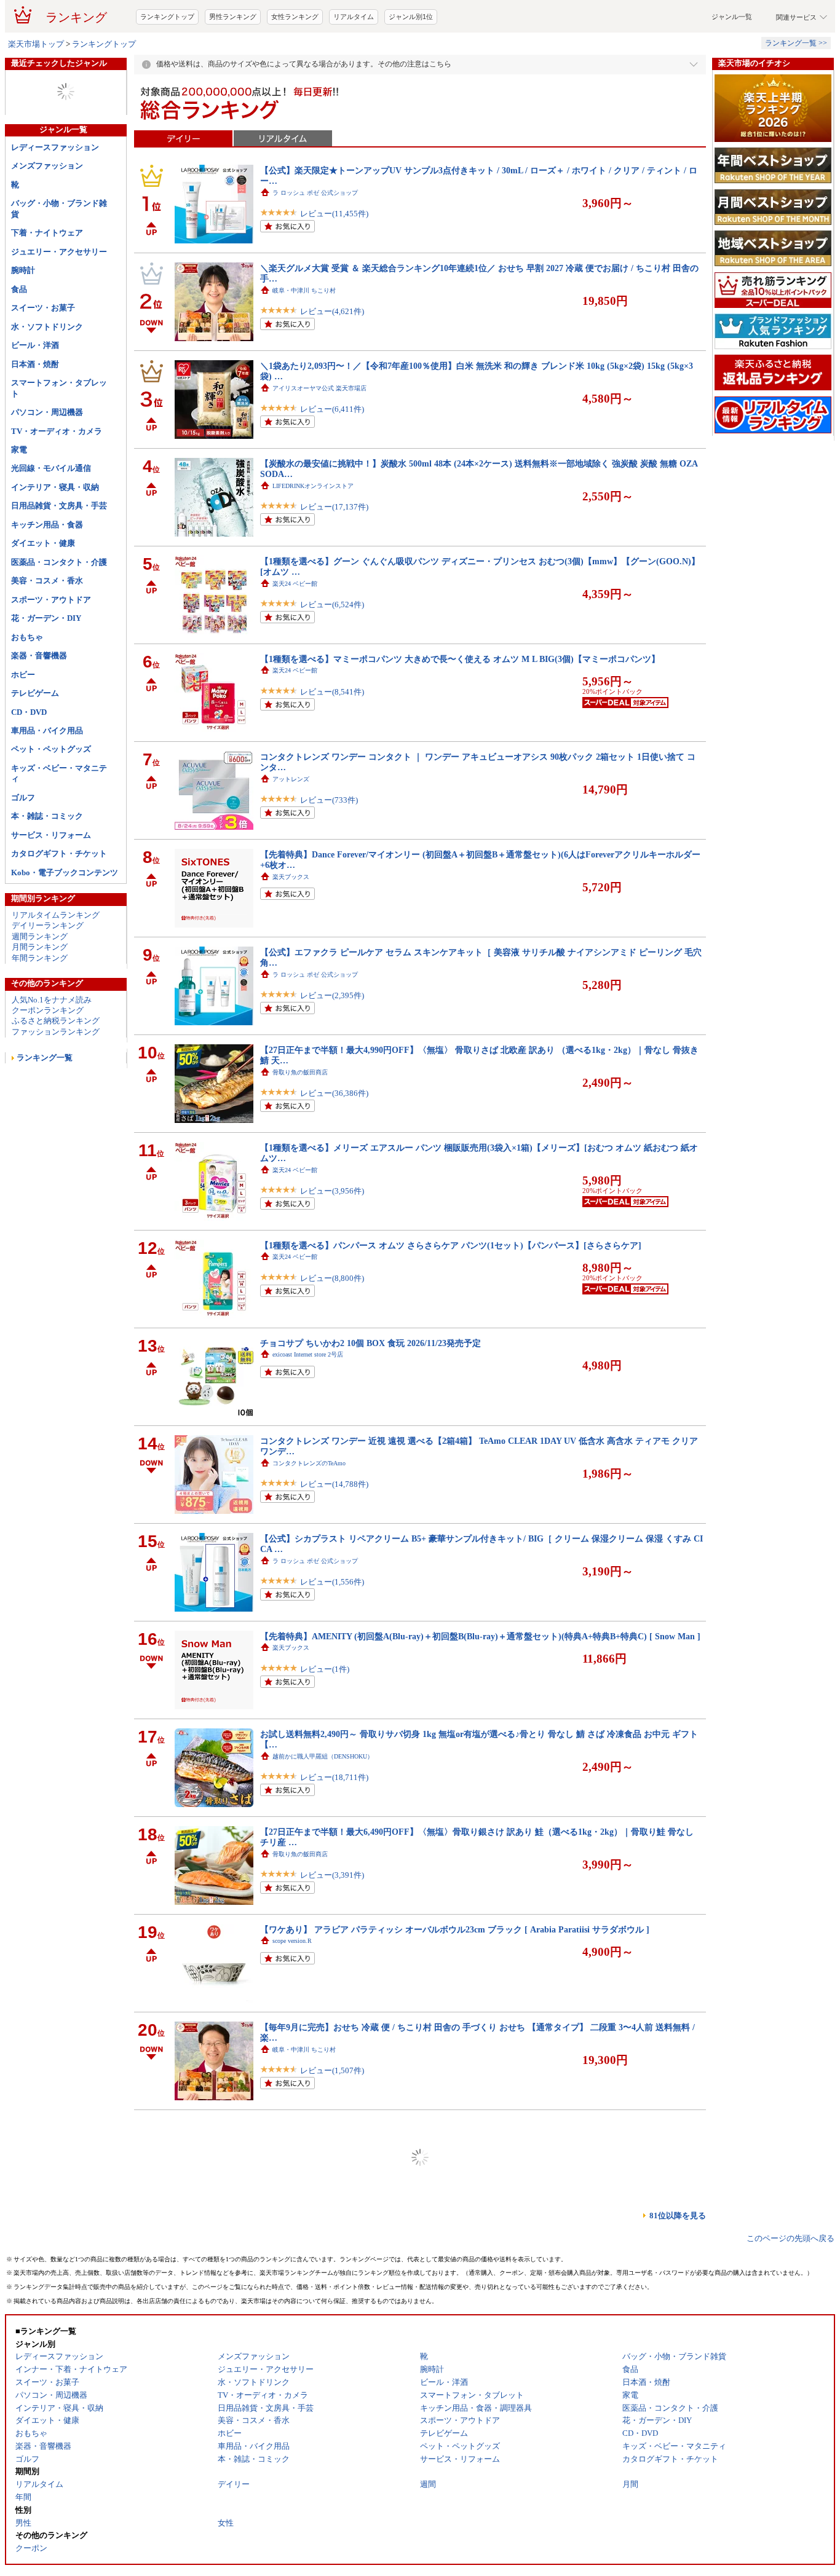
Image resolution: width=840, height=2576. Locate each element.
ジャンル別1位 (411, 66)
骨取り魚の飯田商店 (300, 1121)
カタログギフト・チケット (59, 903)
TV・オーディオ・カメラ (57, 480)
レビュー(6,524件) (332, 654)
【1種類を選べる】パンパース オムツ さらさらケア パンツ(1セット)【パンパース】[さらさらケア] (451, 1294)
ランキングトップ (167, 66)
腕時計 (23, 319)
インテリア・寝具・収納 (55, 536)
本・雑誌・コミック (47, 865)
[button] (564, 26)
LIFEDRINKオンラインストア (313, 535)
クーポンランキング (48, 1059)
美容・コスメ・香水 (47, 630)
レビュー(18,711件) (334, 1826)
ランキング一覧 (45, 1107)
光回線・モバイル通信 (51, 517)
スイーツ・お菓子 (43, 357)
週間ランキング (40, 986)
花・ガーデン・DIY (46, 667)
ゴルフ (23, 847)
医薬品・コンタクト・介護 (59, 611)
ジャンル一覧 (732, 66)
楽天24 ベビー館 (295, 633)
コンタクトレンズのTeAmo (309, 1512)
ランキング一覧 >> (796, 92)
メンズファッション (47, 215)
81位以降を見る (678, 2265)
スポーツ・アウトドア (51, 649)
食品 (19, 338)
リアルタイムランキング (56, 964)
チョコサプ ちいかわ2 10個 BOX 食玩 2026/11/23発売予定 (370, 1392)
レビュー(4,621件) (332, 360)
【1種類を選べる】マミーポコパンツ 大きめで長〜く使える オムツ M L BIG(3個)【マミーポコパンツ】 (460, 708)
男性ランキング (233, 66)
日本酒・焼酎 (35, 413)
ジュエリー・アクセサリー (59, 301)
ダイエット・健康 (43, 592)
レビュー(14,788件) (334, 1533)
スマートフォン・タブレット (59, 437)
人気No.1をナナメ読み (52, 1049)
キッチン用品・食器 (47, 574)
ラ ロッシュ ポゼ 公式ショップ (315, 242)
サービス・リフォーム (51, 884)
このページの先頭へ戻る (790, 2287)
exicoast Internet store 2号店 (308, 1404)
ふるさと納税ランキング (56, 1070)
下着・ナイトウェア (47, 282)
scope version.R (292, 1990)
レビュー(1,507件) (332, 2120)
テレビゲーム (35, 742)
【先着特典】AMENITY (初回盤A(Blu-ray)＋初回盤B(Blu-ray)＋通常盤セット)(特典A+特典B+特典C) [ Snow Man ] (480, 1685)
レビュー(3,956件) (332, 1240)
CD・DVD (29, 761)
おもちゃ (27, 686)
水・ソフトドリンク (47, 376)
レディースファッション (55, 196)
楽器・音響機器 (39, 705)
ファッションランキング (56, 1081)
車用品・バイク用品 (47, 780)
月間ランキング (40, 996)
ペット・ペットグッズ (51, 798)
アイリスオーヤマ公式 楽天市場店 (319, 437)
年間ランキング (40, 1007)
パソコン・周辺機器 (47, 461)
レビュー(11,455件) (334, 263)
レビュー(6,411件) (332, 458)
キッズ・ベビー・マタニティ (59, 822)
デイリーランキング (48, 975)
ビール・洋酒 (35, 394)
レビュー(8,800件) (332, 1327)
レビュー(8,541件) (332, 741)
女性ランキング (295, 66)
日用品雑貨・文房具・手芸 (59, 555)
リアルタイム (354, 66)
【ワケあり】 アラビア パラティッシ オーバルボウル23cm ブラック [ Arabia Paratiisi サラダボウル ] (455, 1979)
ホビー (23, 724)
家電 (19, 499)
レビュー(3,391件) (332, 1924)
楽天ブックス (291, 926)
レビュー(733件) (329, 849)
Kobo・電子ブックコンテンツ (65, 922)
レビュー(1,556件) (332, 1631)
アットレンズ (291, 828)
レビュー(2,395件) (332, 1045)
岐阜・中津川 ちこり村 (304, 340)
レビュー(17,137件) (334, 556)
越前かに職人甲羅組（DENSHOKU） (323, 1806)
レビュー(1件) (325, 1718)
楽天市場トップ (36, 93)
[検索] (487, 26)
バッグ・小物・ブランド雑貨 (59, 258)
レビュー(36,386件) (334, 1142)
